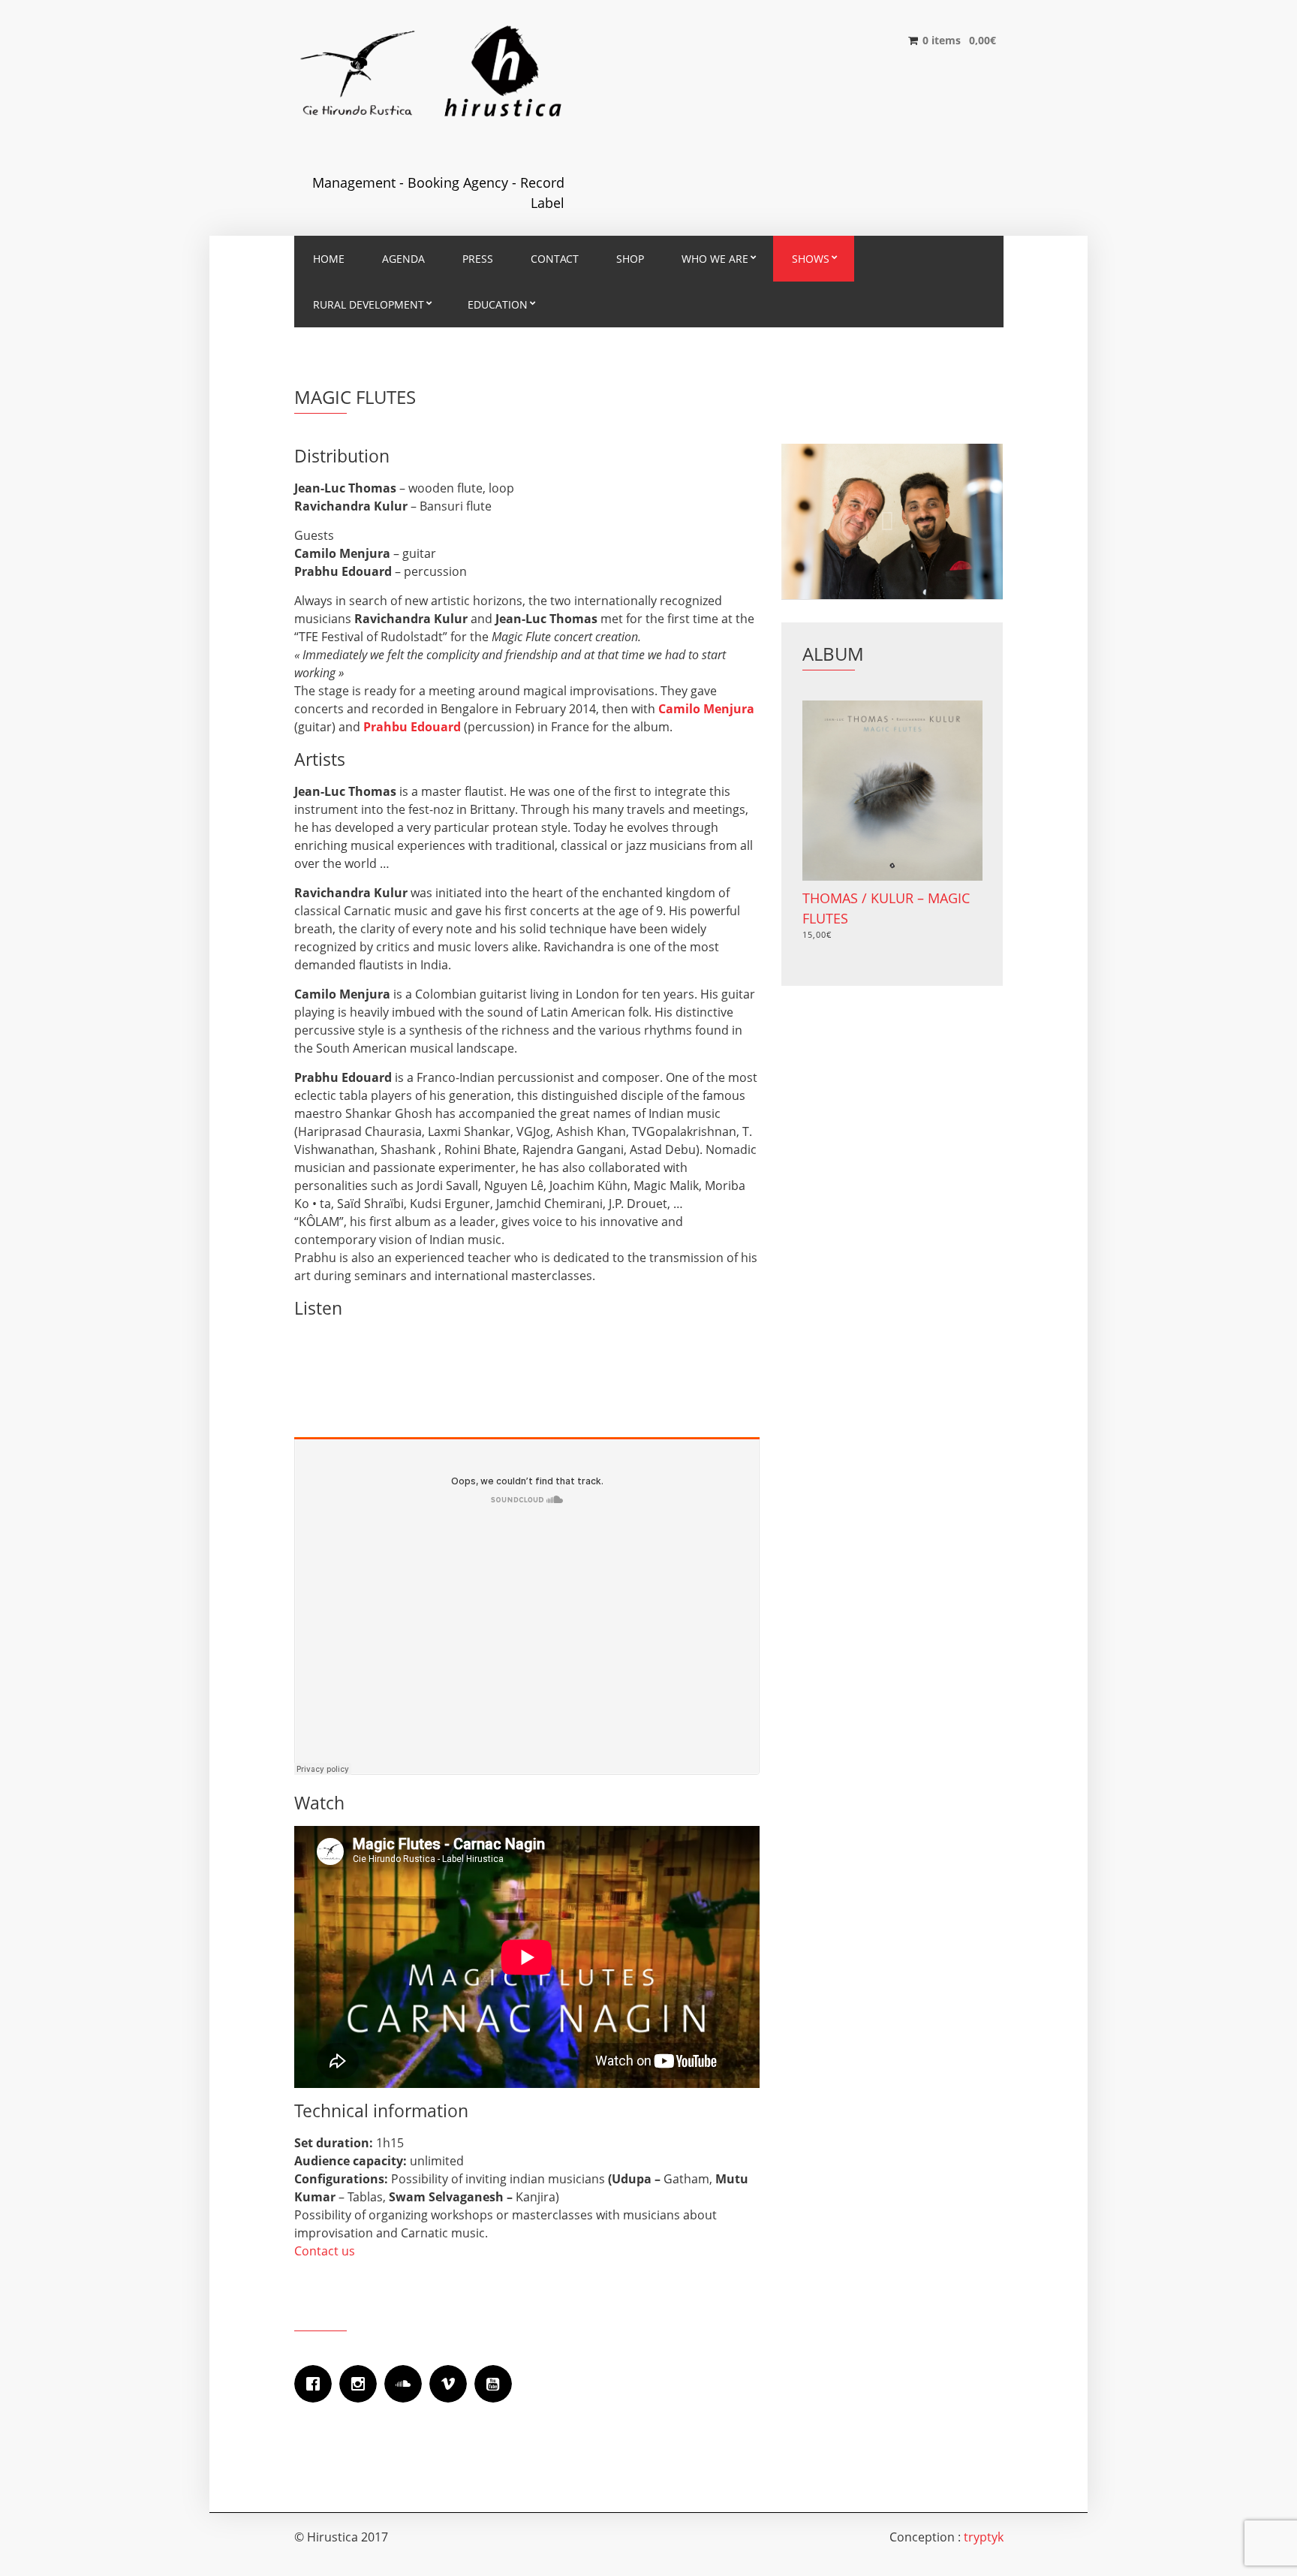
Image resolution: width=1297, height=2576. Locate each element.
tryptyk (984, 2537)
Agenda (403, 259)
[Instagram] (362, 2384)
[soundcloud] (407, 2384)
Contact (555, 259)
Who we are (715, 259)
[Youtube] (497, 2384)
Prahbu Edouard (412, 727)
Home (329, 259)
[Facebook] (317, 2384)
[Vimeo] (452, 2384)
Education (498, 304)
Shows (811, 259)
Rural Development (369, 304)
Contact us (325, 2251)
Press (478, 259)
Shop (630, 259)
